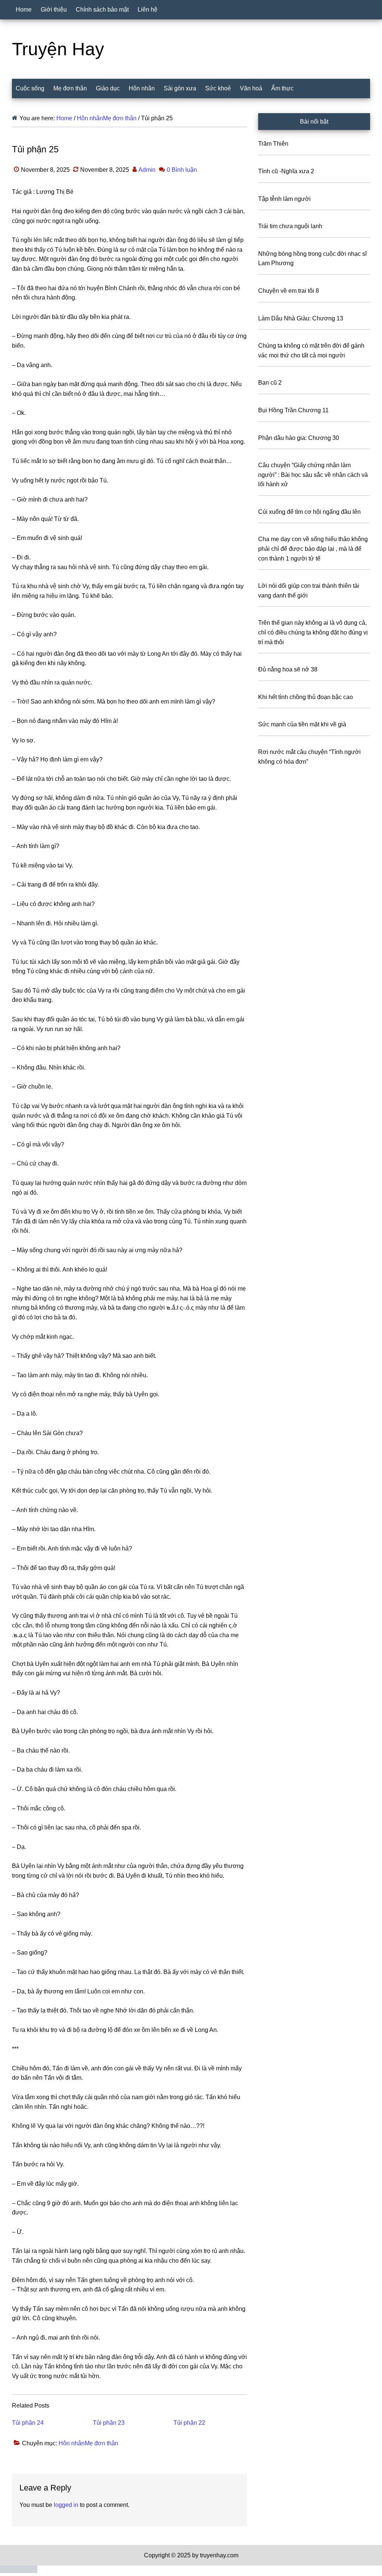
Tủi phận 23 (109, 2423)
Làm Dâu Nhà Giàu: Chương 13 (301, 318)
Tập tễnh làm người (284, 199)
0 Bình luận (182, 170)
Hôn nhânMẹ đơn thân (88, 2443)
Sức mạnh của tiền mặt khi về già (302, 724)
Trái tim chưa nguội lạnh (290, 226)
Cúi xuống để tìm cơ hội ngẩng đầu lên (309, 512)
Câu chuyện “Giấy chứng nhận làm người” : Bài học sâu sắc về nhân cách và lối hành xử (313, 475)
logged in (66, 2505)
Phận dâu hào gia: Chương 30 (299, 438)
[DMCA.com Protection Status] (19, 2571)
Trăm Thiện (273, 144)
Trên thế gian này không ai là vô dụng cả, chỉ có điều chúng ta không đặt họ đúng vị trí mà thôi (313, 632)
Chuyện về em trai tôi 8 (289, 291)
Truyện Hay (58, 49)
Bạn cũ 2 (270, 383)
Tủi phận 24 (28, 2423)
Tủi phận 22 (189, 2423)
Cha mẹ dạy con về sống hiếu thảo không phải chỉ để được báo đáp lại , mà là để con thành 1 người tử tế (313, 549)
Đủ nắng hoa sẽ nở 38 (288, 669)
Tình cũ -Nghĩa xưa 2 (286, 171)
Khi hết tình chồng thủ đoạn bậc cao (306, 697)
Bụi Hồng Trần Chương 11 (293, 410)
